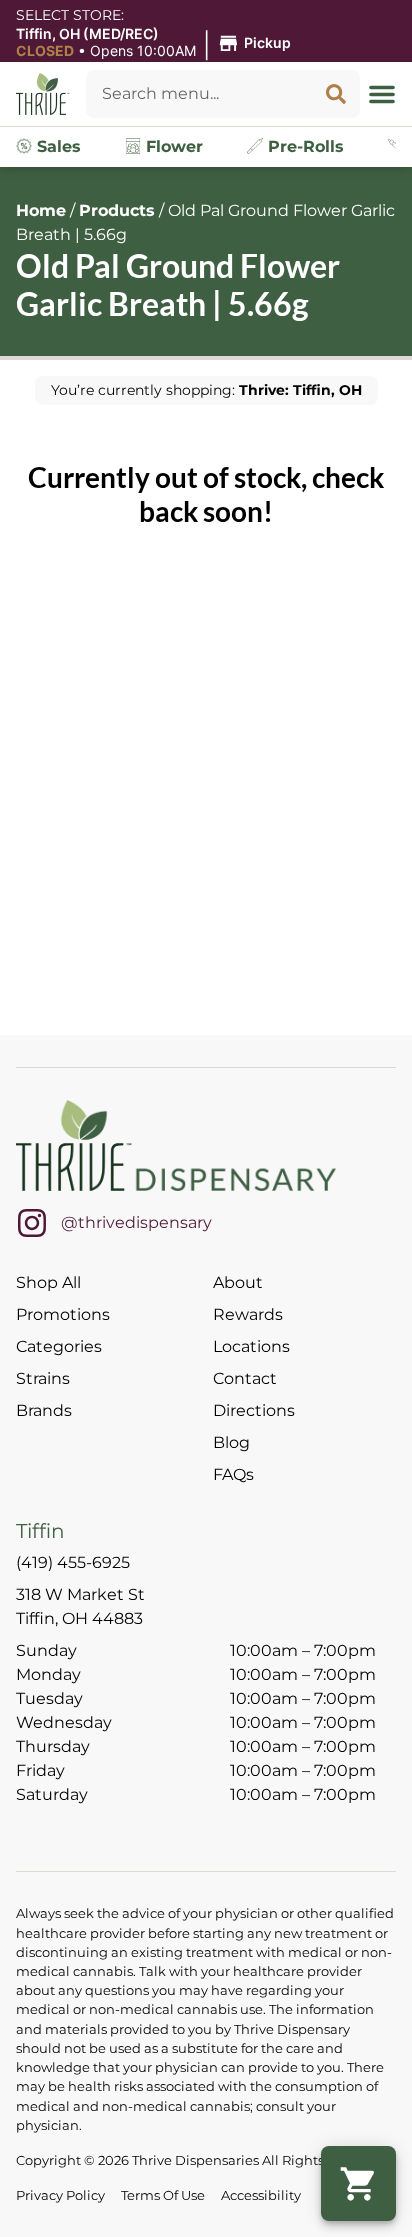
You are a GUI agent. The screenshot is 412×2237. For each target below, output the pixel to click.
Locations (251, 1346)
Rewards (248, 1314)
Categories (59, 1346)
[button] (156, 43)
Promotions (63, 1314)
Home (41, 210)
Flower (172, 146)
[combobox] (199, 94)
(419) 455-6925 (73, 1562)
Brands (44, 1410)
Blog (231, 1442)
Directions (254, 1410)
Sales (56, 146)
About (238, 1282)
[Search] (336, 94)
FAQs (233, 1474)
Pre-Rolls (303, 146)
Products (117, 210)
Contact (245, 1378)
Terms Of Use (163, 2195)
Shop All (48, 1282)
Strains (43, 1378)
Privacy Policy (60, 2195)
